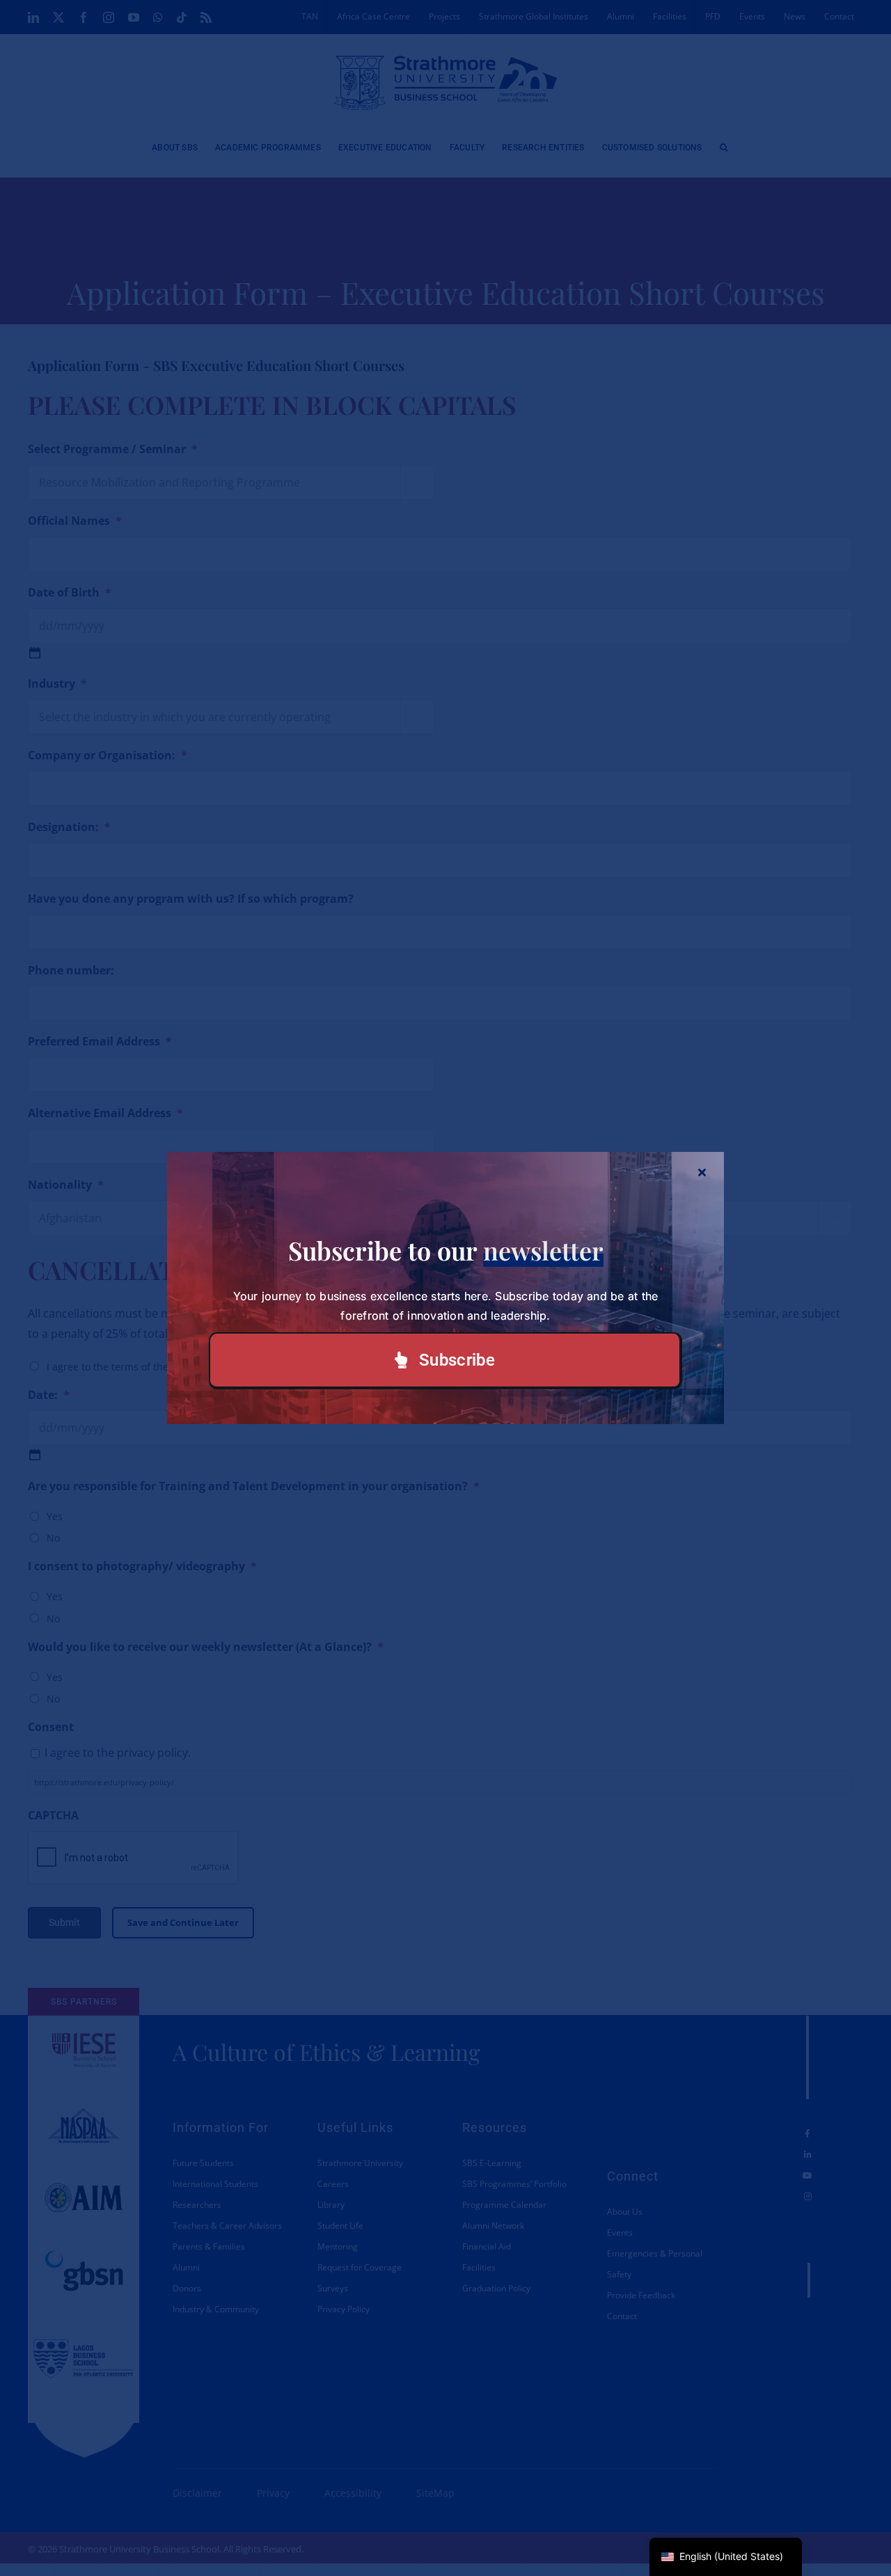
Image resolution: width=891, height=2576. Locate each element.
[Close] (702, 1172)
